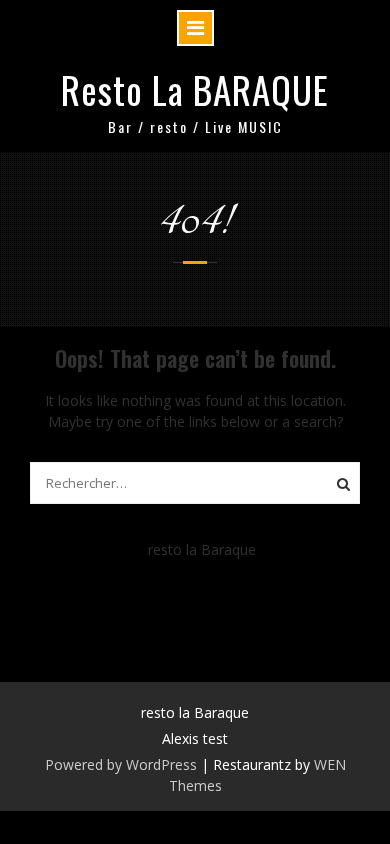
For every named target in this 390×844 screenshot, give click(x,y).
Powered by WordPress (121, 764)
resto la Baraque (202, 549)
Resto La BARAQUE (195, 89)
